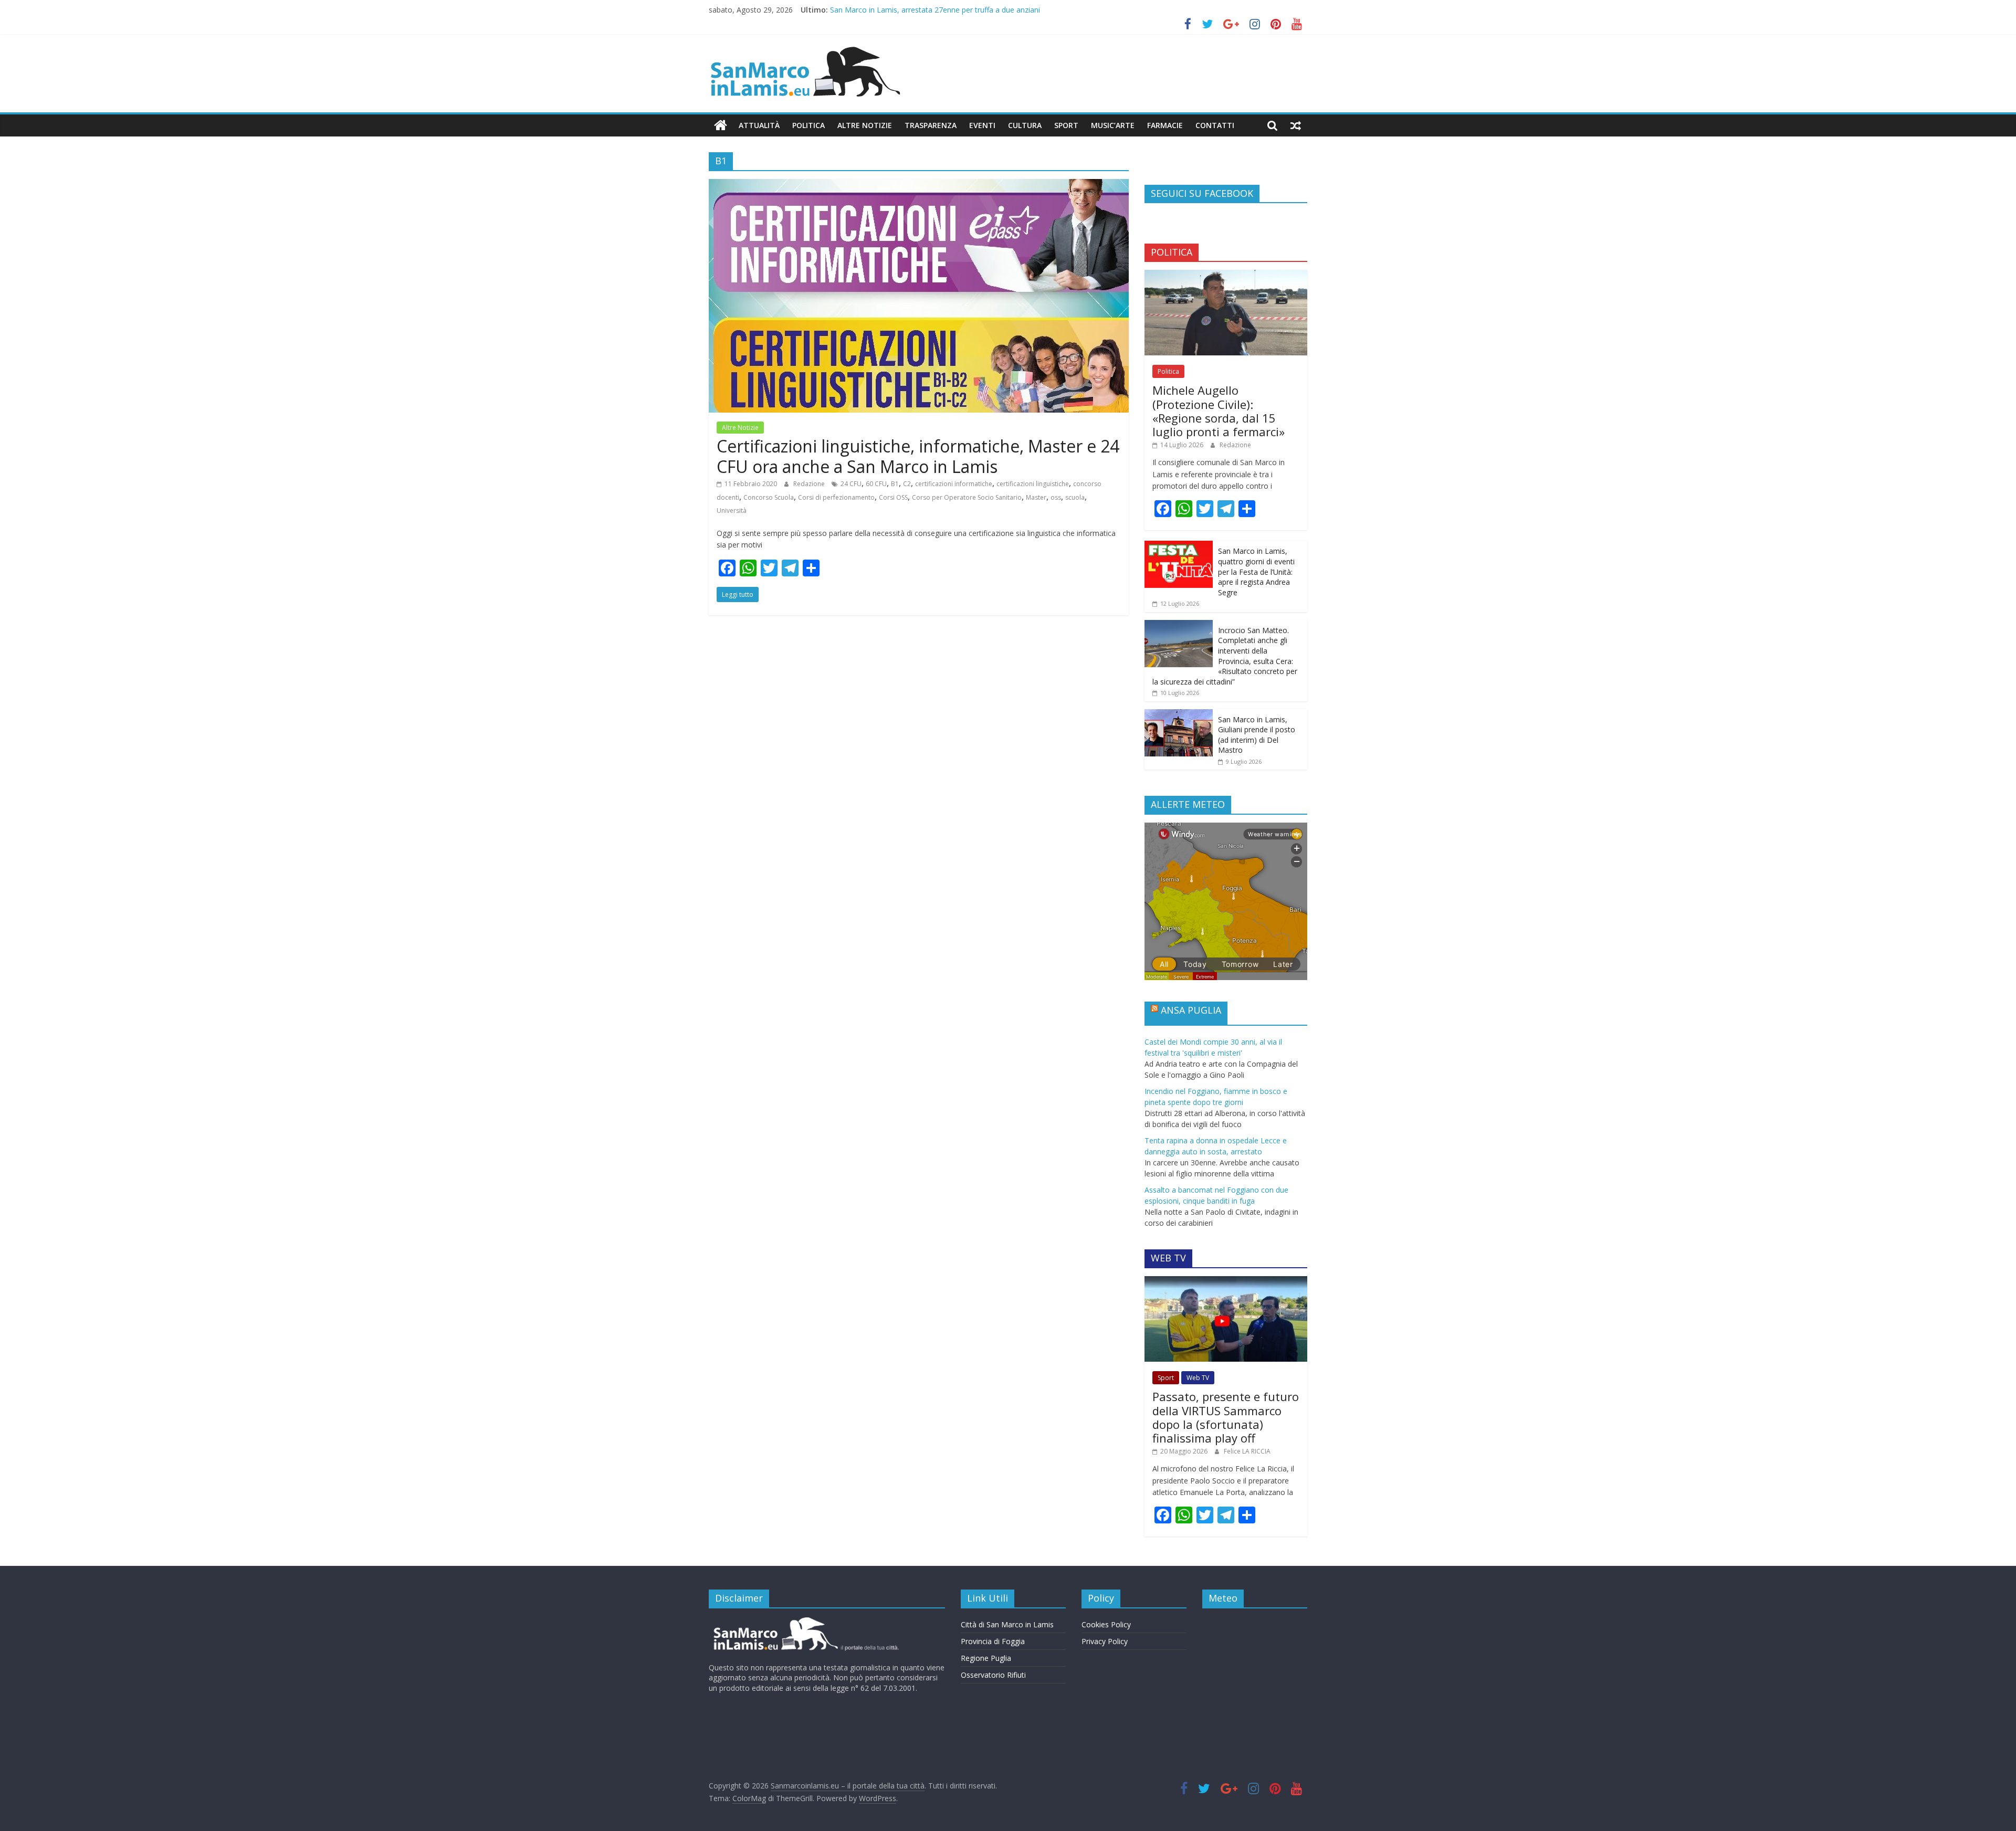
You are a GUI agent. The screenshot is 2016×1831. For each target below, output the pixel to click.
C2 (907, 484)
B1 (895, 484)
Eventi (982, 125)
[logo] (805, 1621)
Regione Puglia (986, 1658)
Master (1036, 497)
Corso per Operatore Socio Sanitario (967, 497)
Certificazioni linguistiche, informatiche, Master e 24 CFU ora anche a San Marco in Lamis (918, 456)
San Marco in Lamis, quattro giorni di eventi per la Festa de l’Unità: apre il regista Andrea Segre (1256, 571)
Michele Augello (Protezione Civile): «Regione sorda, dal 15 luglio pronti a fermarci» (1219, 411)
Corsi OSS (893, 497)
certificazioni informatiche (954, 484)
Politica (808, 125)
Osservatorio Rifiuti (993, 1675)
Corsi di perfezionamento (836, 497)
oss (1056, 497)
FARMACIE (1165, 125)
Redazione (810, 484)
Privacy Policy (1105, 1641)
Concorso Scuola (769, 497)
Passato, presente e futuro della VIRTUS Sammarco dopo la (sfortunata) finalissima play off (1226, 1417)
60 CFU (876, 484)
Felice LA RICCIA (1247, 1451)
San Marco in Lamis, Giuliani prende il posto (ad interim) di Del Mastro (1257, 735)
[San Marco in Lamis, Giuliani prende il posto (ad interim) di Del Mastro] (1179, 715)
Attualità (759, 125)
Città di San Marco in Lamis (1007, 1624)
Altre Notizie (865, 125)
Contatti (1215, 125)
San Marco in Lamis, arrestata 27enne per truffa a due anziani (935, 10)
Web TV (1198, 1378)
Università (732, 511)
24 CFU (851, 484)
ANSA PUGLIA (1191, 1010)
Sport (1066, 125)
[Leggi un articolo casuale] (1296, 125)
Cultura (1025, 125)
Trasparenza (931, 125)
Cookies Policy (1106, 1624)
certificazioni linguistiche (1033, 484)
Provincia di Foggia (993, 1641)
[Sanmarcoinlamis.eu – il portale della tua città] (721, 125)
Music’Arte (1113, 125)
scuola (1075, 497)
